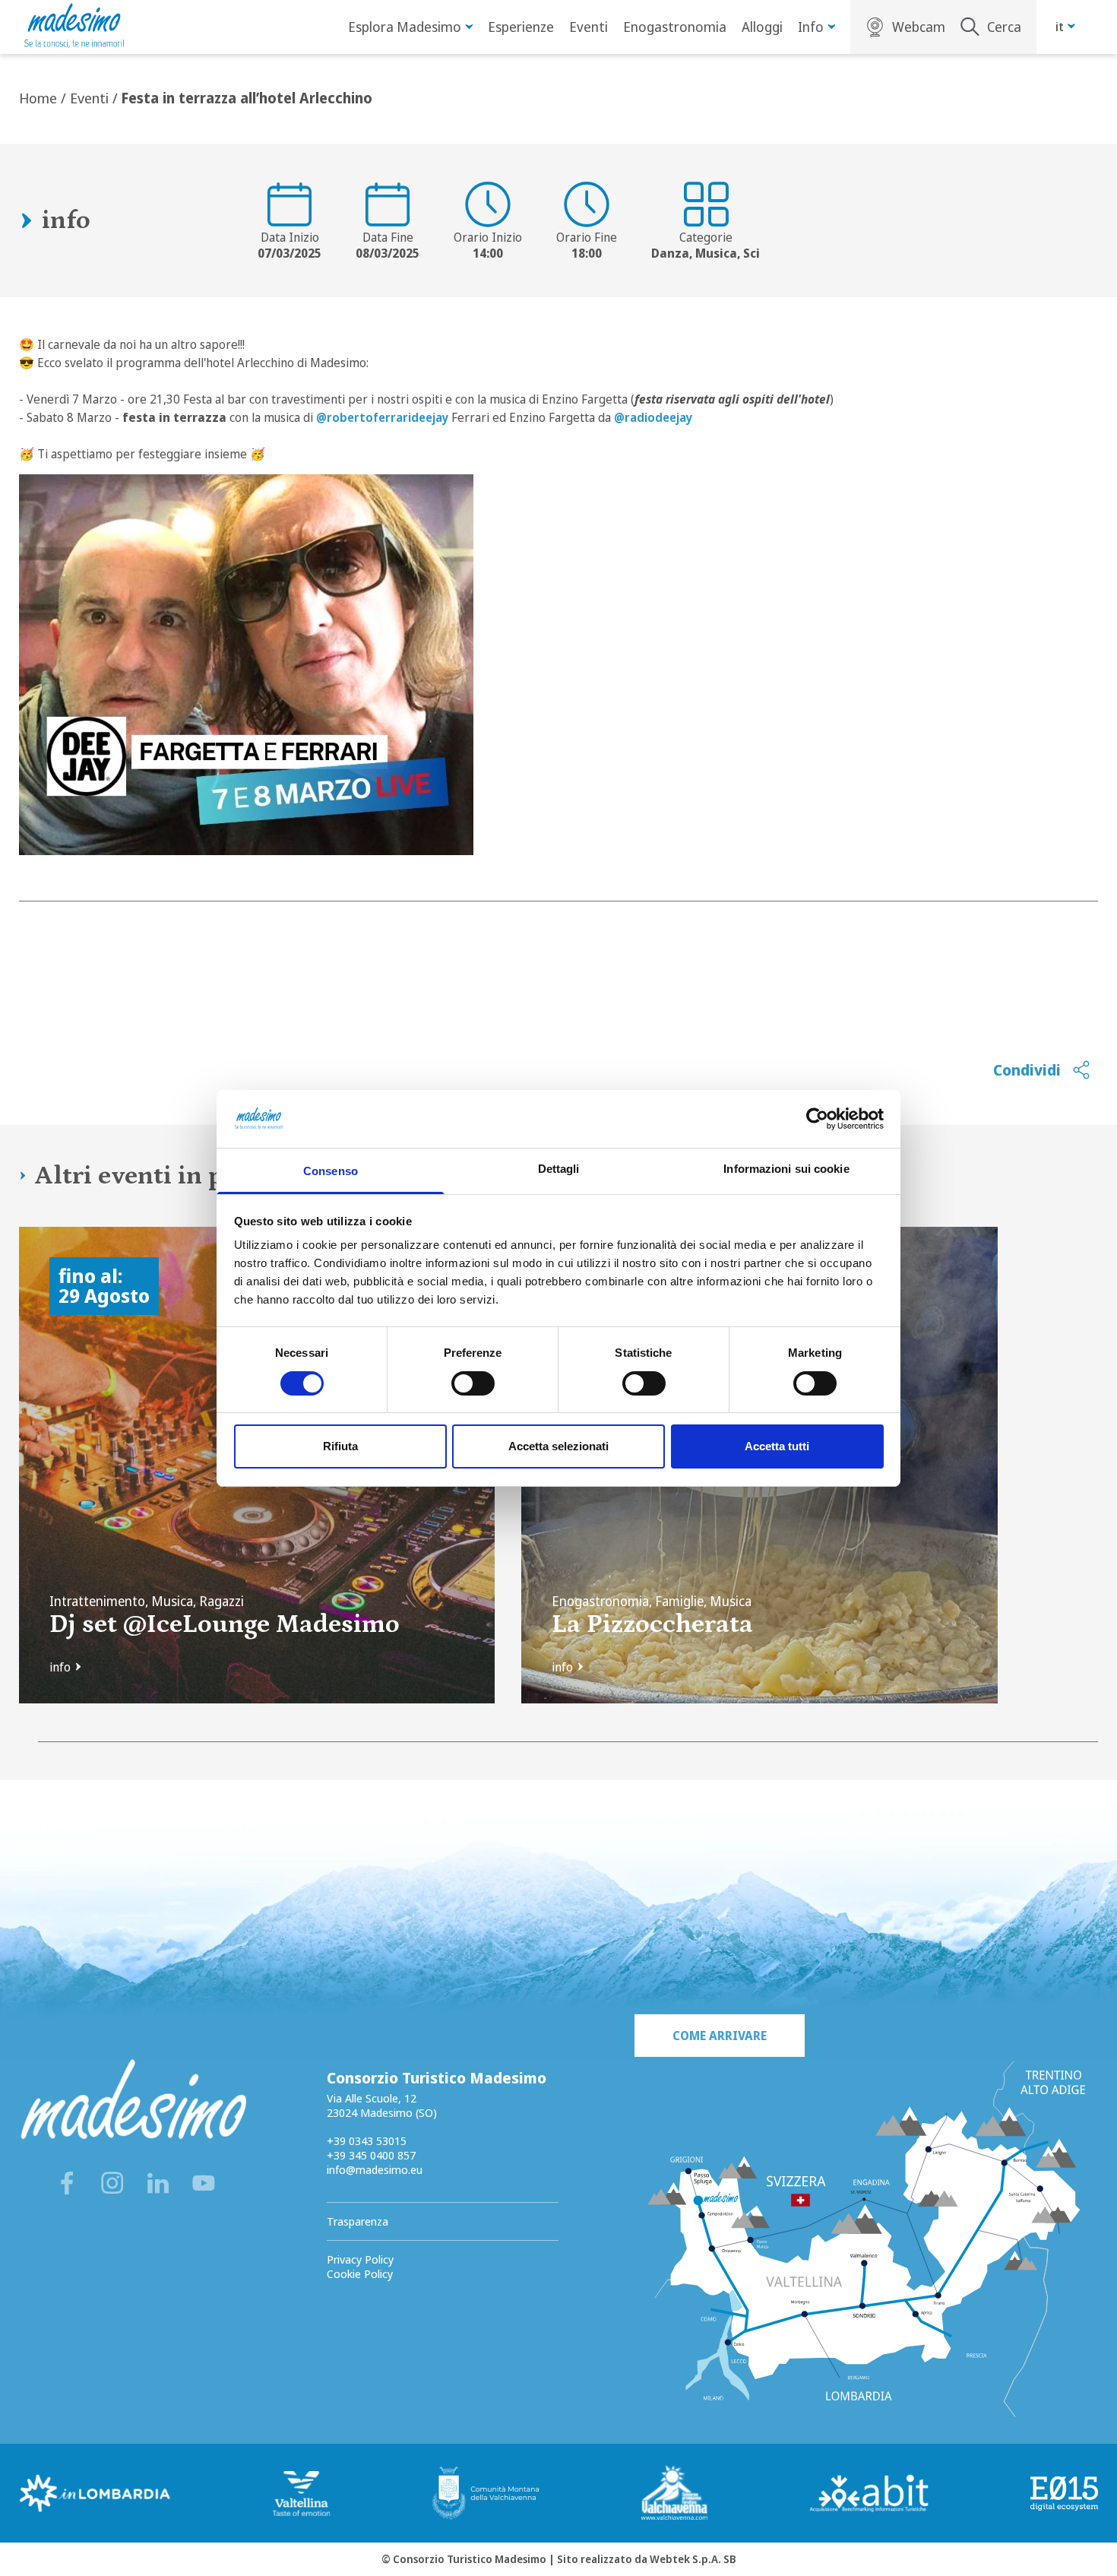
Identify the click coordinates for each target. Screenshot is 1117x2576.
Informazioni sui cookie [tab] (786, 1169)
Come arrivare (720, 2036)
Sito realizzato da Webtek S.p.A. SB (647, 2559)
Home (38, 98)
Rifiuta (340, 1446)
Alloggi (762, 27)
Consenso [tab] (331, 1171)
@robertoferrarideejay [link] (382, 417)
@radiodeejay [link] (653, 417)
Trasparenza (358, 2221)
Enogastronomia (675, 27)
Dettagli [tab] (559, 1169)
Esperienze (521, 27)
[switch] (473, 1383)
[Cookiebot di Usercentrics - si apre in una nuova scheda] (817, 1119)
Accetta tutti (777, 1446)
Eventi (589, 27)
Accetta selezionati (558, 1446)
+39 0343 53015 (367, 2140)
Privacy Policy (360, 2259)
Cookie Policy (360, 2273)
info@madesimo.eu (375, 2169)
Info (811, 27)
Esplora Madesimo (405, 27)
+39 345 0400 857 (371, 2155)
